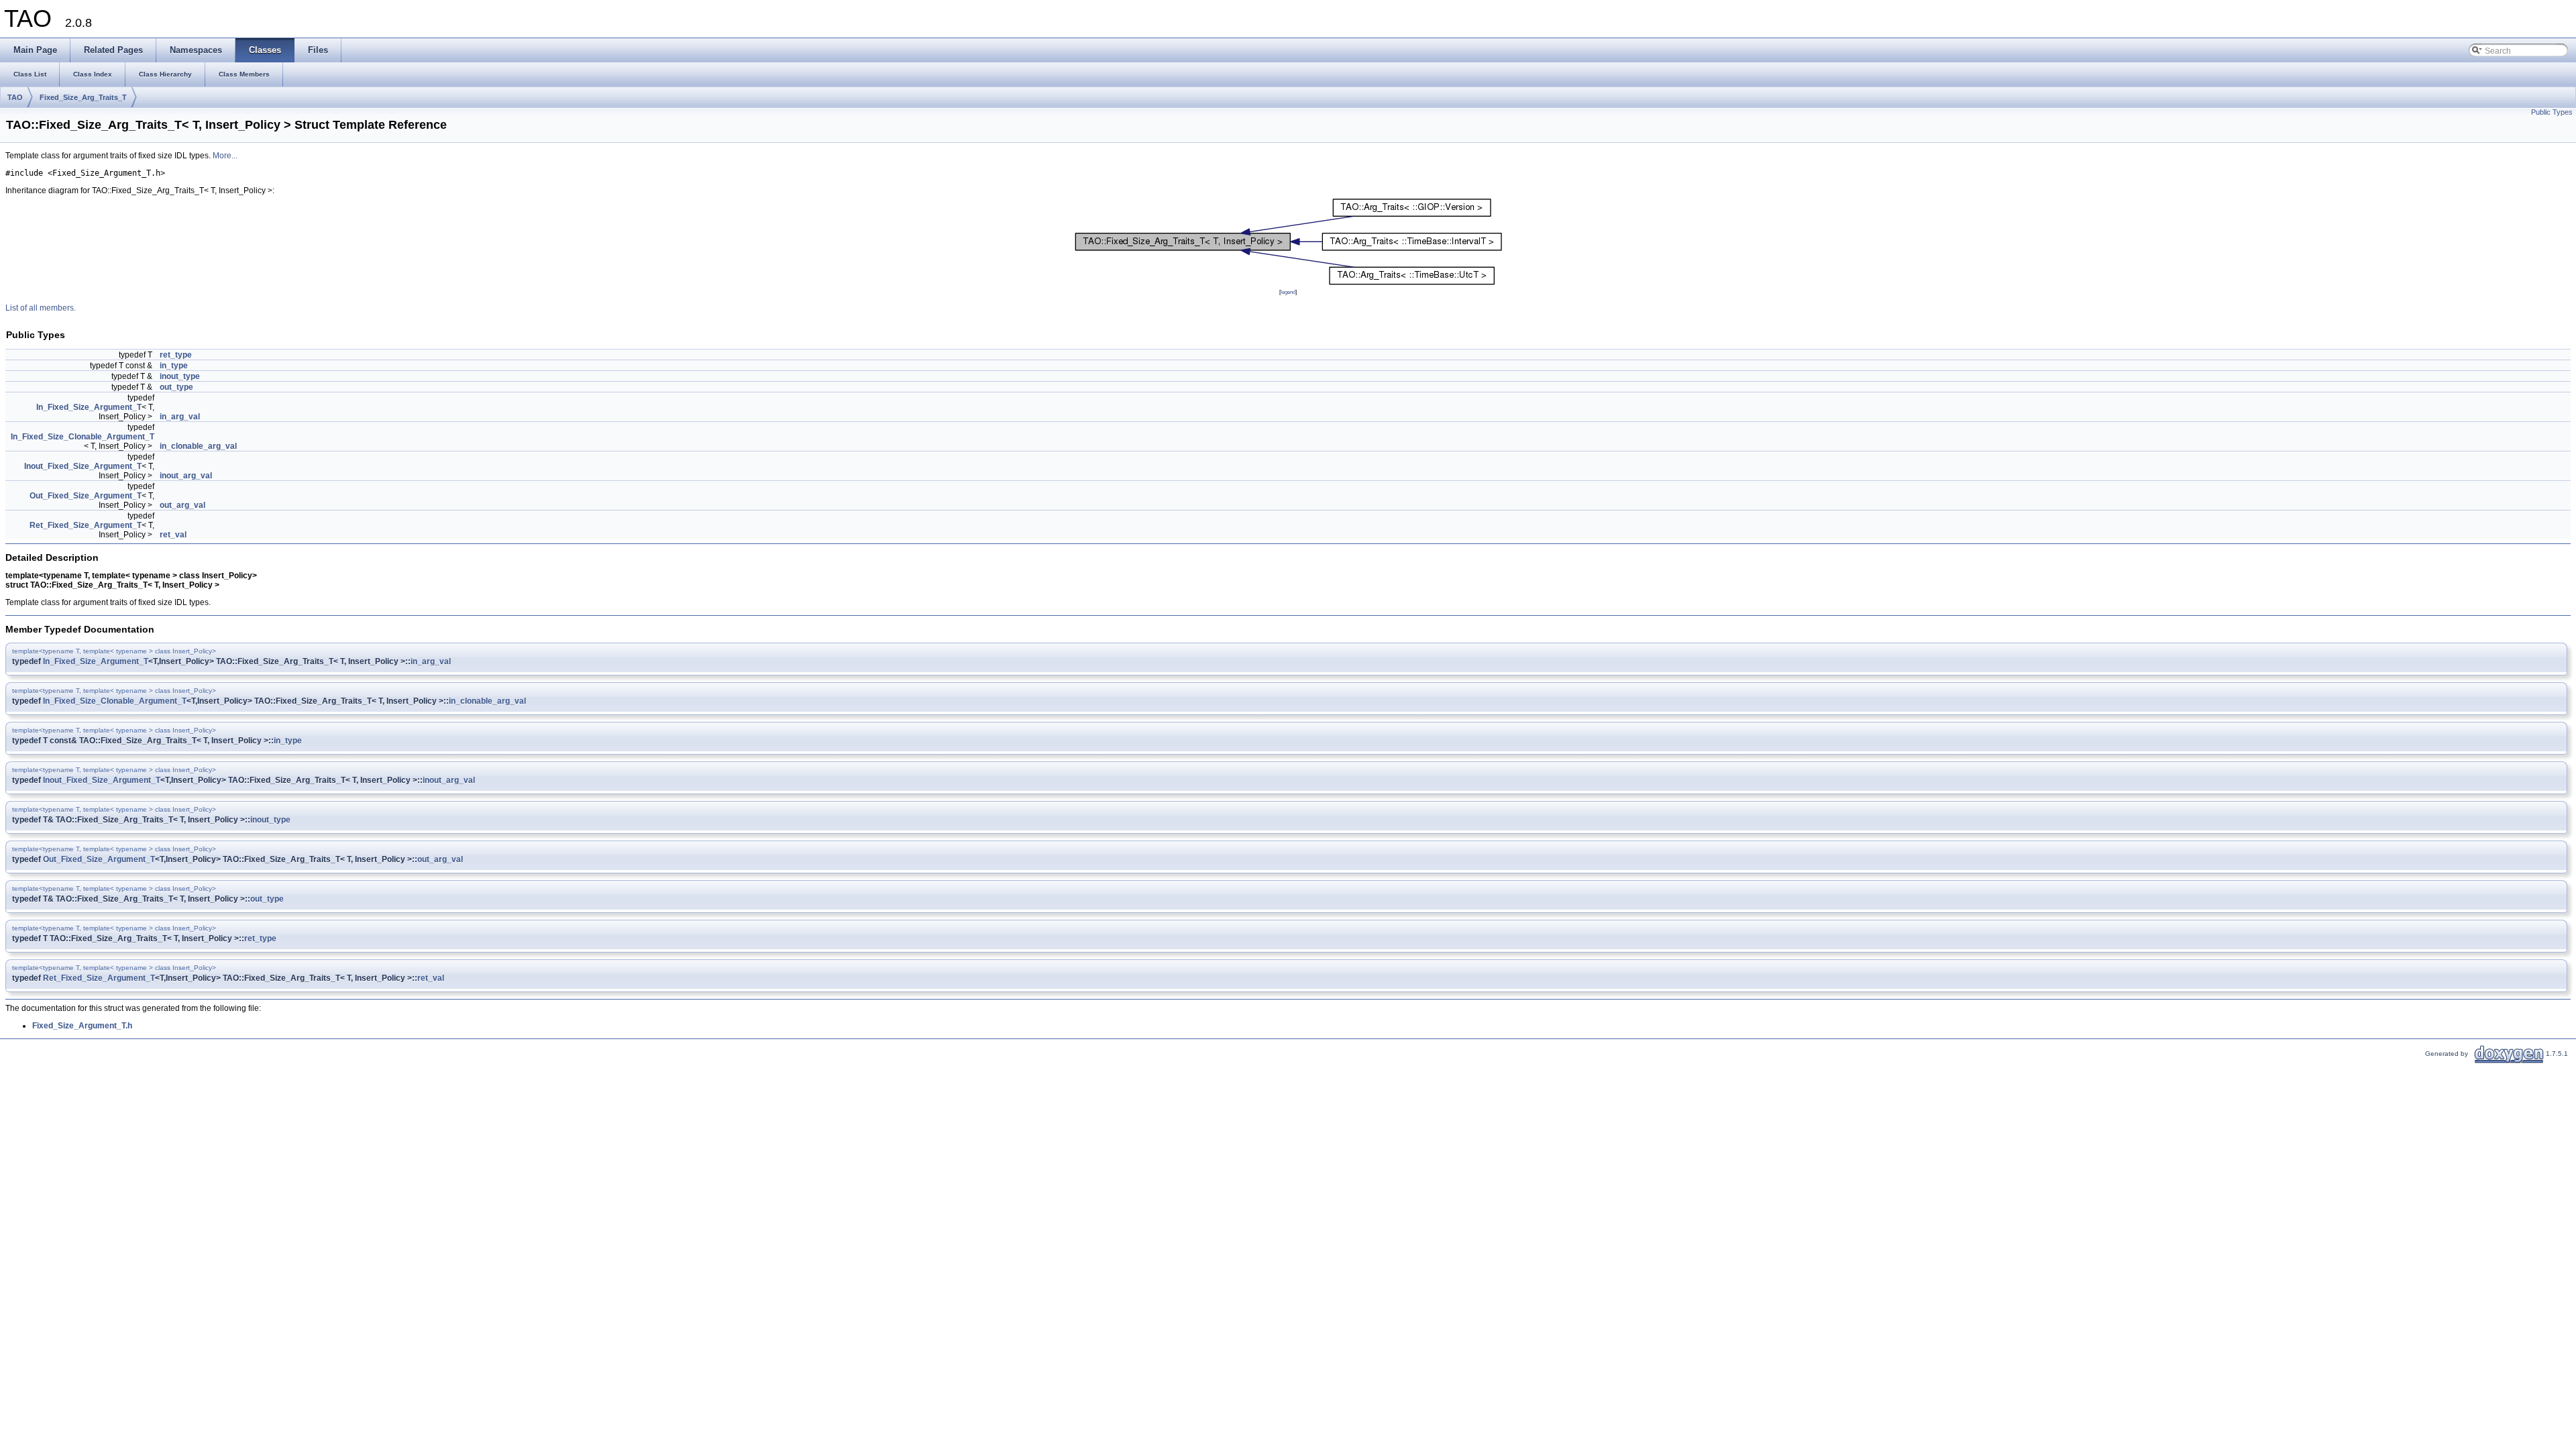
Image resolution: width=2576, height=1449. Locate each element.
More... (225, 156)
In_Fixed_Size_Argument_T (89, 407)
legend (1288, 292)
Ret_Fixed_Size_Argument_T (86, 525)
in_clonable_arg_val (198, 446)
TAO (15, 97)
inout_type (180, 376)
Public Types (2552, 112)
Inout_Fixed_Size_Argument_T (83, 466)
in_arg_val (180, 417)
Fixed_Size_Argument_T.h (82, 1026)
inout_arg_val (186, 476)
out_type (176, 387)
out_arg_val (182, 505)
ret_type (176, 355)
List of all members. (41, 308)
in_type (174, 366)
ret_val (173, 535)
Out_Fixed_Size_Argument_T (86, 496)
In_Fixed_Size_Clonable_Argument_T (83, 437)
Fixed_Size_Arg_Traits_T (83, 97)
